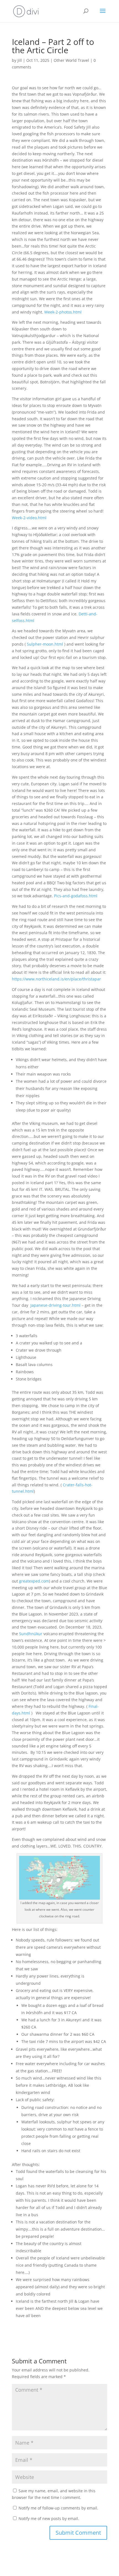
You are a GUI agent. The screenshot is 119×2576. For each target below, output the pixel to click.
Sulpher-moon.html (45, 644)
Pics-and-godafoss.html (76, 896)
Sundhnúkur (31, 1634)
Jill (20, 60)
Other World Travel (71, 60)
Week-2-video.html (29, 518)
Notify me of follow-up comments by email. (58, 2508)
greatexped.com (34, 1581)
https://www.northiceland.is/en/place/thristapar (56, 979)
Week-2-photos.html (63, 312)
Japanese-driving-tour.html (55, 1305)
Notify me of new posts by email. (49, 2518)
